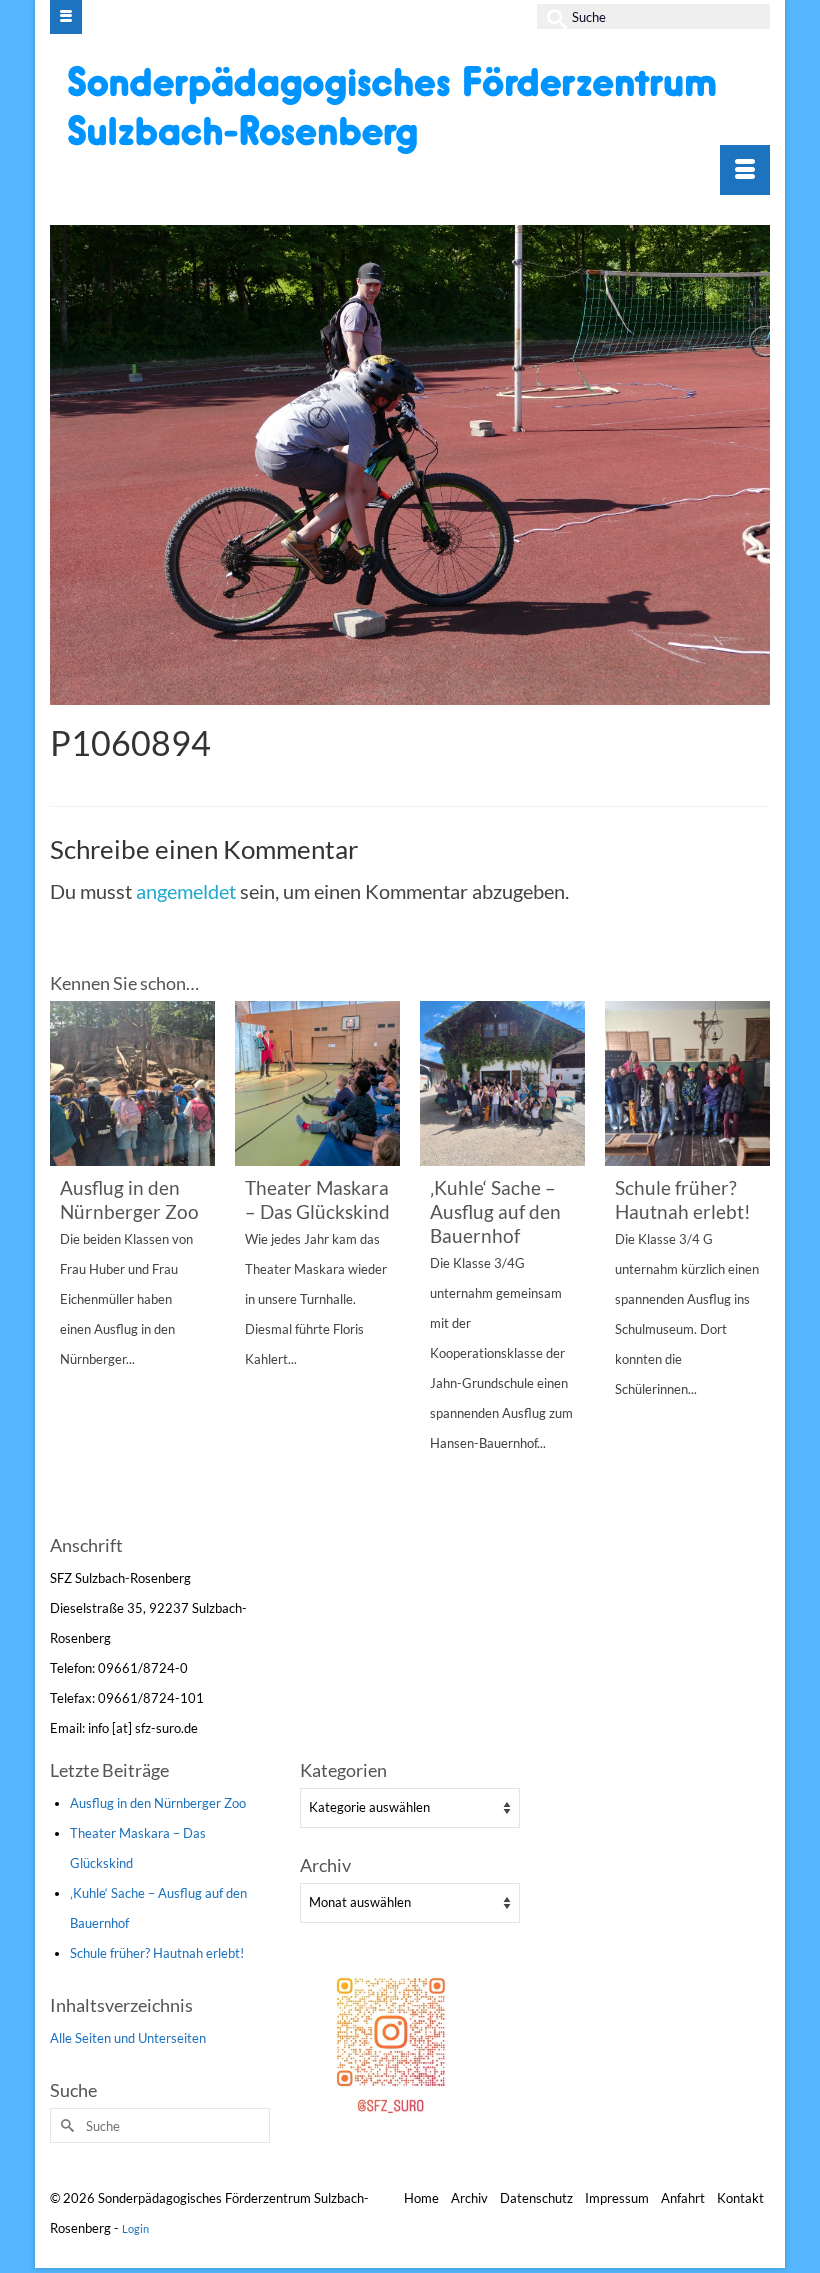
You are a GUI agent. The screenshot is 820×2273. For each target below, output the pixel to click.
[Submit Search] (552, 16)
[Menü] (745, 170)
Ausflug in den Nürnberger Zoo (158, 1803)
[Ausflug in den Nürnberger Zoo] (132, 1083)
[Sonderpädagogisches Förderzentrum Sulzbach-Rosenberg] (412, 109)
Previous (67, 1264)
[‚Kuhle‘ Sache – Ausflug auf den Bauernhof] (502, 1083)
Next (752, 1264)
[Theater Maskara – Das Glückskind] (317, 1083)
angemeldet (186, 891)
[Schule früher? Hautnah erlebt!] (687, 1083)
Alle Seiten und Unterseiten (128, 2038)
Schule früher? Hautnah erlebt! (157, 1953)
